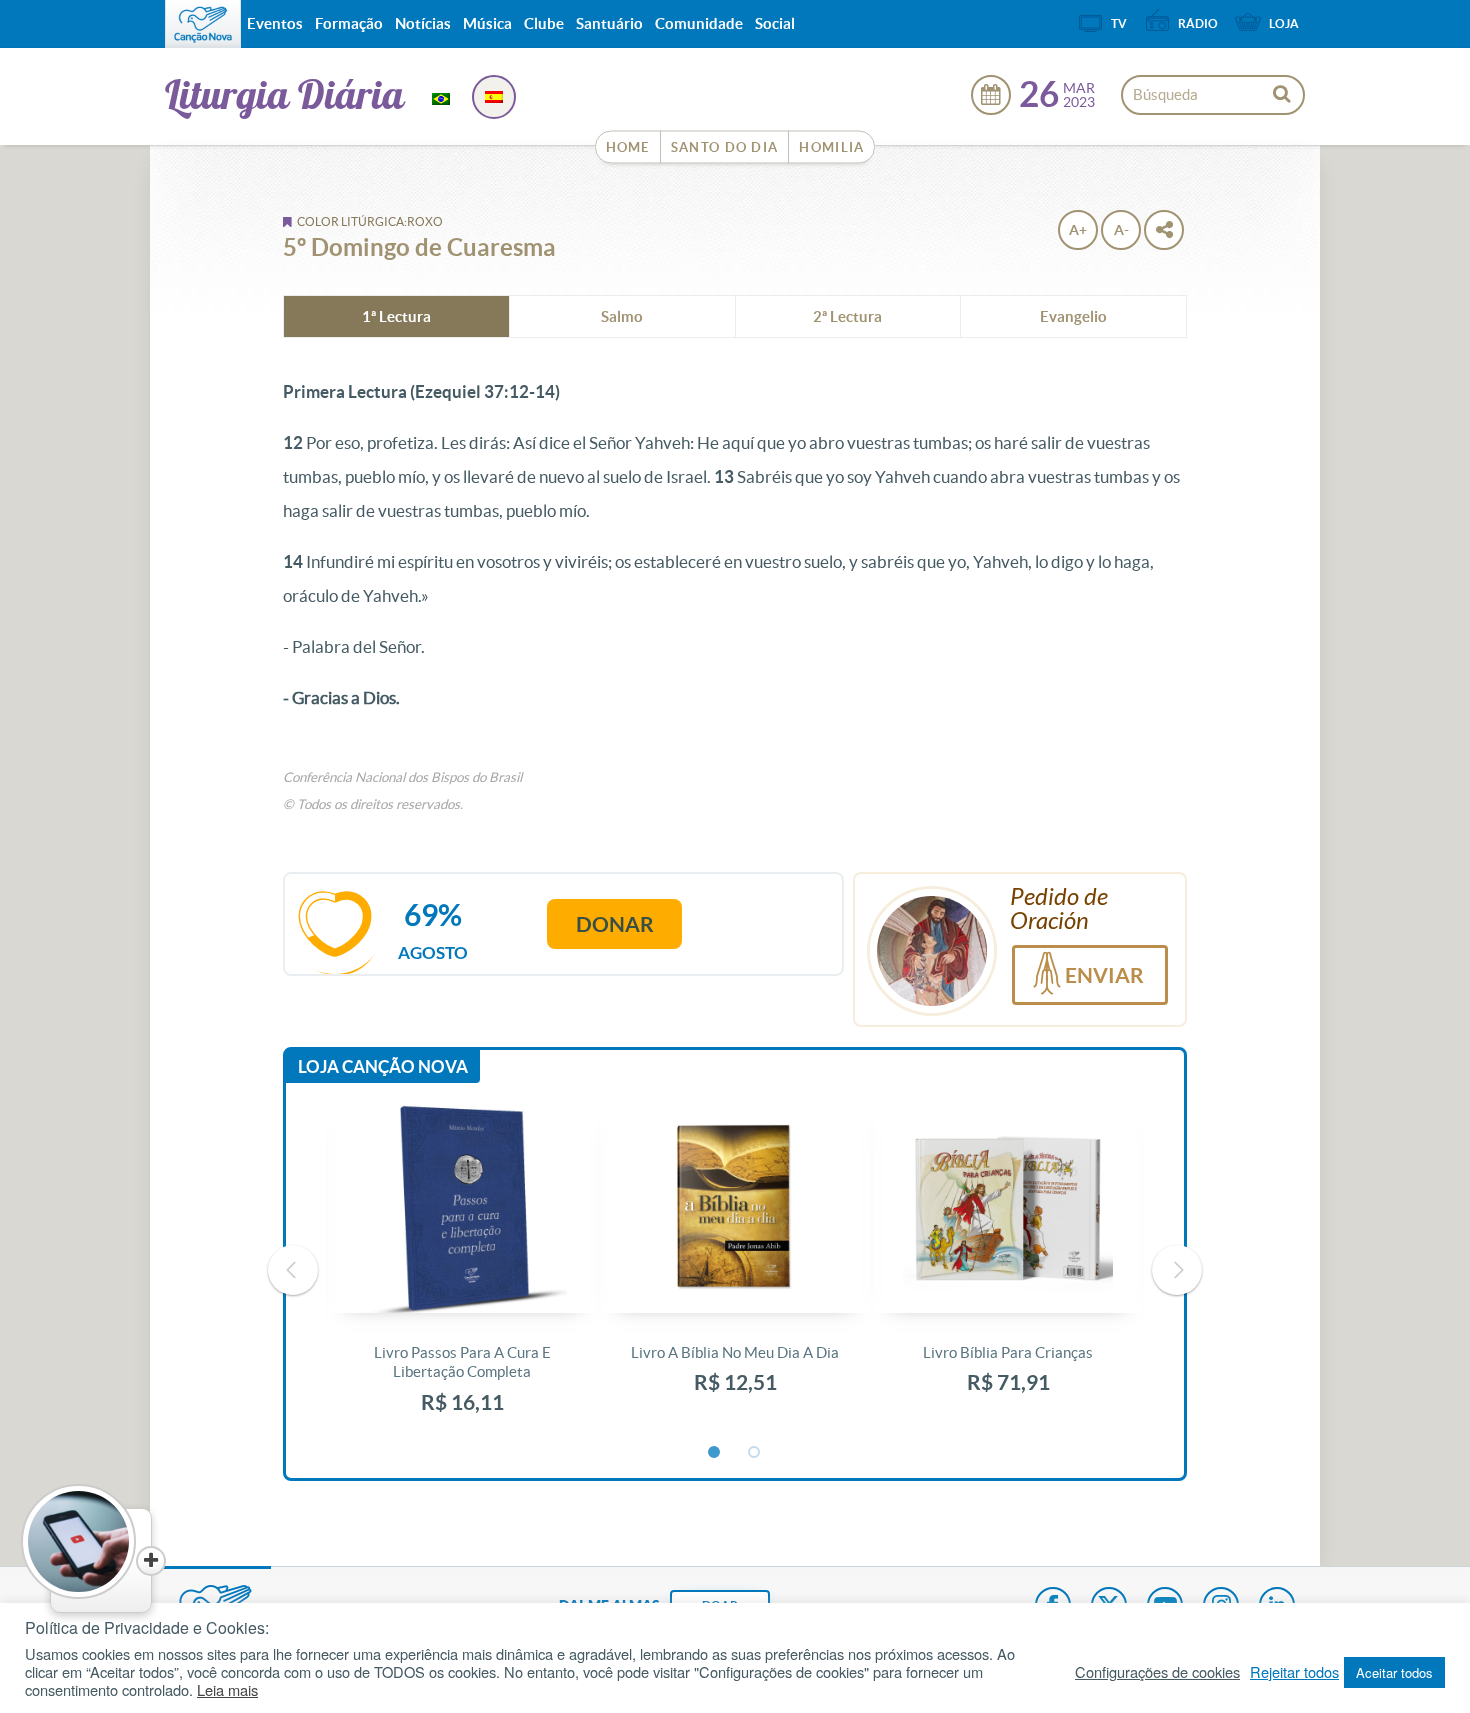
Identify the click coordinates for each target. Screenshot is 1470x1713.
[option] (462, 1270)
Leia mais (227, 1690)
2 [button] (755, 1453)
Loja (1284, 23)
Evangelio (1073, 316)
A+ (1078, 230)
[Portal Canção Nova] (203, 24)
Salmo (622, 316)
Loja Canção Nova (383, 1066)
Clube (544, 23)
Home (628, 147)
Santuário (609, 23)
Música (487, 23)
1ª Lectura (396, 316)
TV (1119, 23)
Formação (349, 23)
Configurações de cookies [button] (1157, 1672)
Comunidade (699, 23)
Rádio (1198, 23)
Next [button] (1177, 1270)
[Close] (151, 1561)
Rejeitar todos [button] (1294, 1672)
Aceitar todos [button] (1394, 1672)
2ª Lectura (847, 316)
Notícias (423, 23)
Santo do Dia (725, 147)
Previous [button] (293, 1270)
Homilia (831, 147)
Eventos (275, 23)
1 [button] (715, 1453)
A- (1121, 230)
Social (775, 23)
